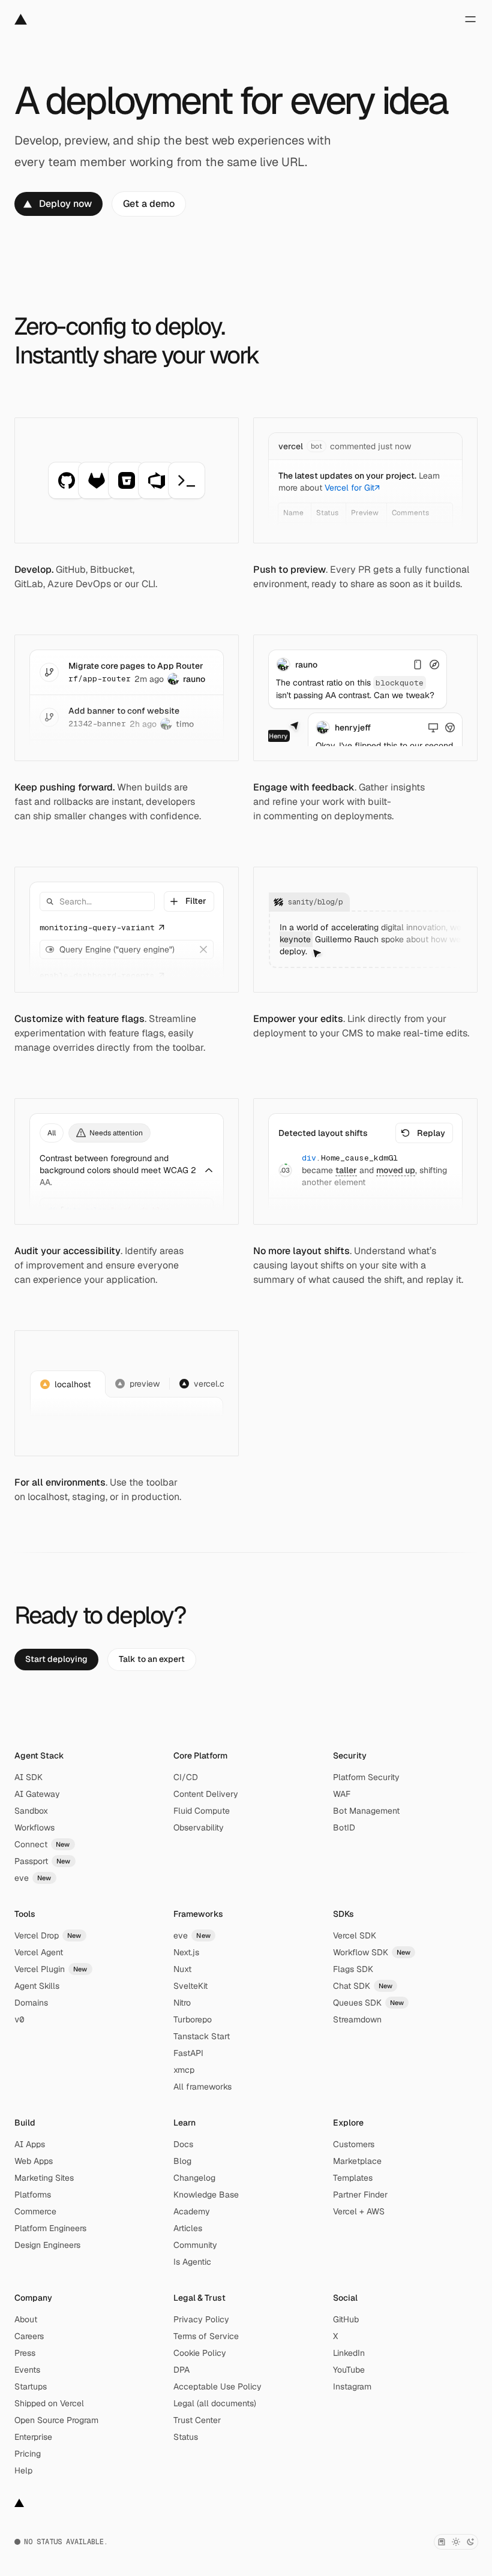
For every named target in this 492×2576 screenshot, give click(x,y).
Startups (31, 2386)
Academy (192, 2211)
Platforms (33, 2195)
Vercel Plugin (51, 1969)
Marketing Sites (44, 2178)
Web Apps (34, 2161)
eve (33, 1878)
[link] (58, 204)
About (26, 2319)
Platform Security (366, 1777)
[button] (189, 901)
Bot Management (366, 1811)
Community (195, 2245)
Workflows (34, 1827)
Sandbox (31, 1811)
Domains (31, 2003)
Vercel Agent (39, 1952)
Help (23, 2470)
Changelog (194, 2178)
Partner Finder (360, 2195)
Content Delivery (206, 1794)
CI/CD (186, 1777)
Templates (353, 2178)
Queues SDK (369, 2003)
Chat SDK (363, 1986)
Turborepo (193, 2019)
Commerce (35, 2211)
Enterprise (33, 2437)
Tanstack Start (202, 2036)
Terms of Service (206, 2336)
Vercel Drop (48, 1935)
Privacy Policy (201, 2319)
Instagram (352, 2386)
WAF (342, 1794)
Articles (188, 2228)
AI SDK (28, 1777)
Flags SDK (353, 1969)
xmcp (184, 2070)
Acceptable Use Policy (217, 2386)
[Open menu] (470, 19)
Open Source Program (56, 2420)
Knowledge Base (206, 2195)
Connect (42, 1844)
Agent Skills (37, 1986)
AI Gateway (37, 1794)
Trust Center (197, 2420)
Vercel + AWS (359, 2211)
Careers (29, 2336)
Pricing (28, 2454)
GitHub (346, 2319)
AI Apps (30, 2144)
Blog (182, 2161)
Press (25, 2353)
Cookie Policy (200, 2353)
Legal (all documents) (215, 2403)
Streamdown (357, 2019)
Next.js (186, 1952)
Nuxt (182, 1969)
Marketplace (357, 2161)
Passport (43, 1861)
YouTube (349, 2370)
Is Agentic (192, 2262)
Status (186, 2437)
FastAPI (188, 2053)
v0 (19, 2019)
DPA (181, 2370)
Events (27, 2370)
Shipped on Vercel (49, 2403)
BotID (344, 1827)
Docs (183, 2144)
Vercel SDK (355, 1935)
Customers (354, 2144)
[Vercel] (21, 19)
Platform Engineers (50, 2228)
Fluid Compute (202, 1811)
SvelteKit (190, 1986)
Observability (199, 1827)
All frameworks (202, 2087)
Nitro (182, 2003)
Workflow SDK (372, 1952)
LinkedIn (349, 2353)
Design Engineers (47, 2245)
